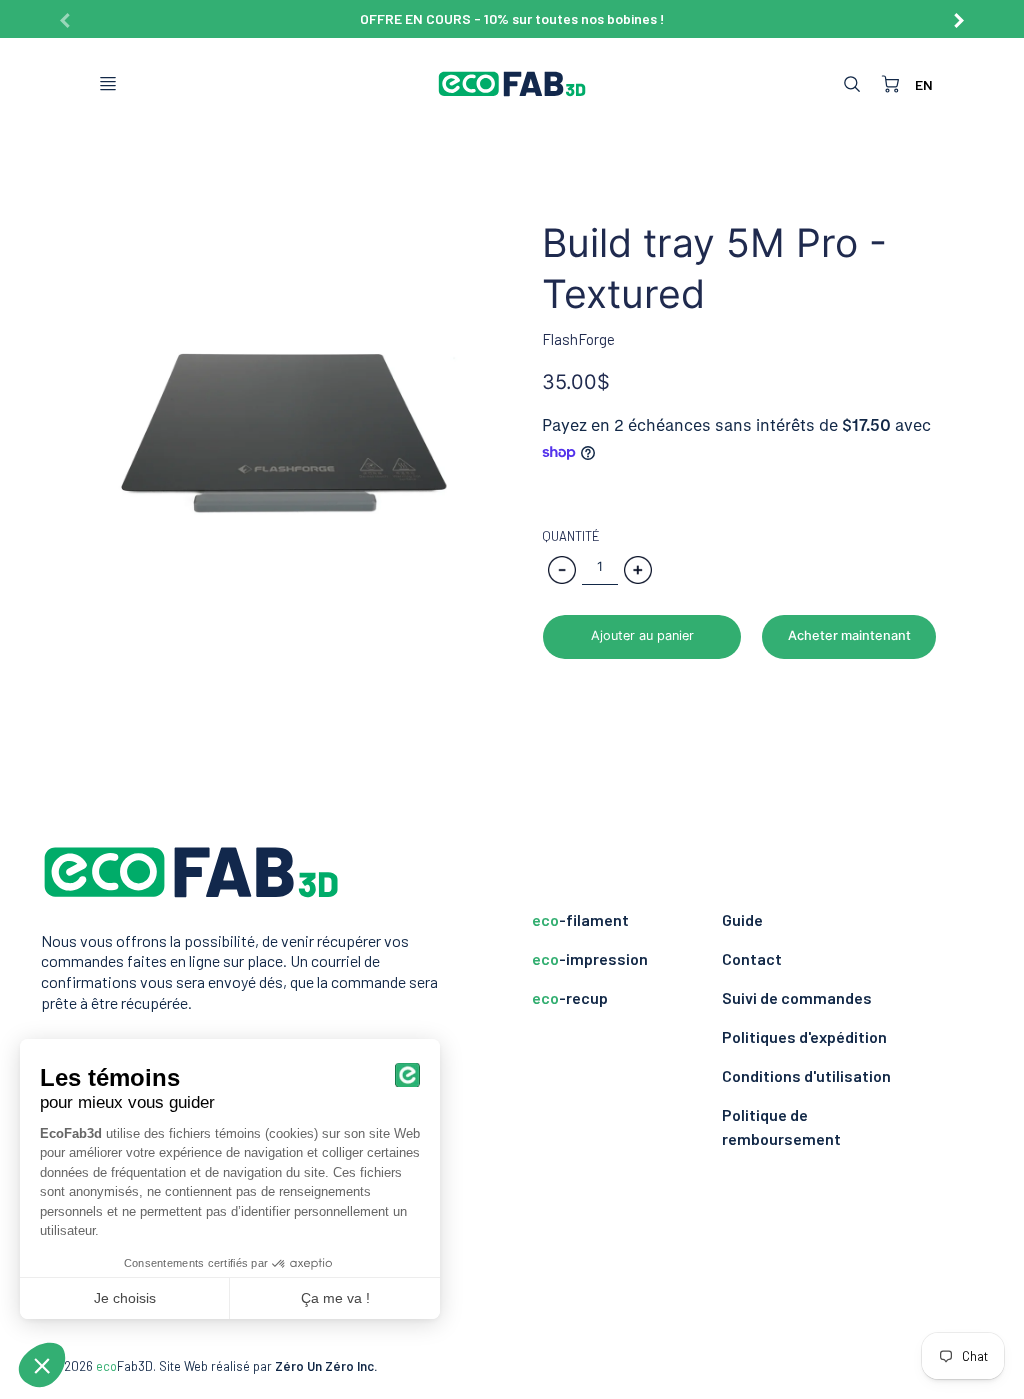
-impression (590, 958)
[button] (642, 637)
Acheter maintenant (849, 635)
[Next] (958, 13)
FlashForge (578, 339)
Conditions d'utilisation (806, 1075)
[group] (512, 19)
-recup (570, 997)
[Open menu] (108, 84)
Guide (742, 919)
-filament (580, 919)
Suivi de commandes (797, 997)
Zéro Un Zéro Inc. (326, 1366)
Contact (752, 958)
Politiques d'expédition (804, 1036)
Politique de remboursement (781, 1126)
